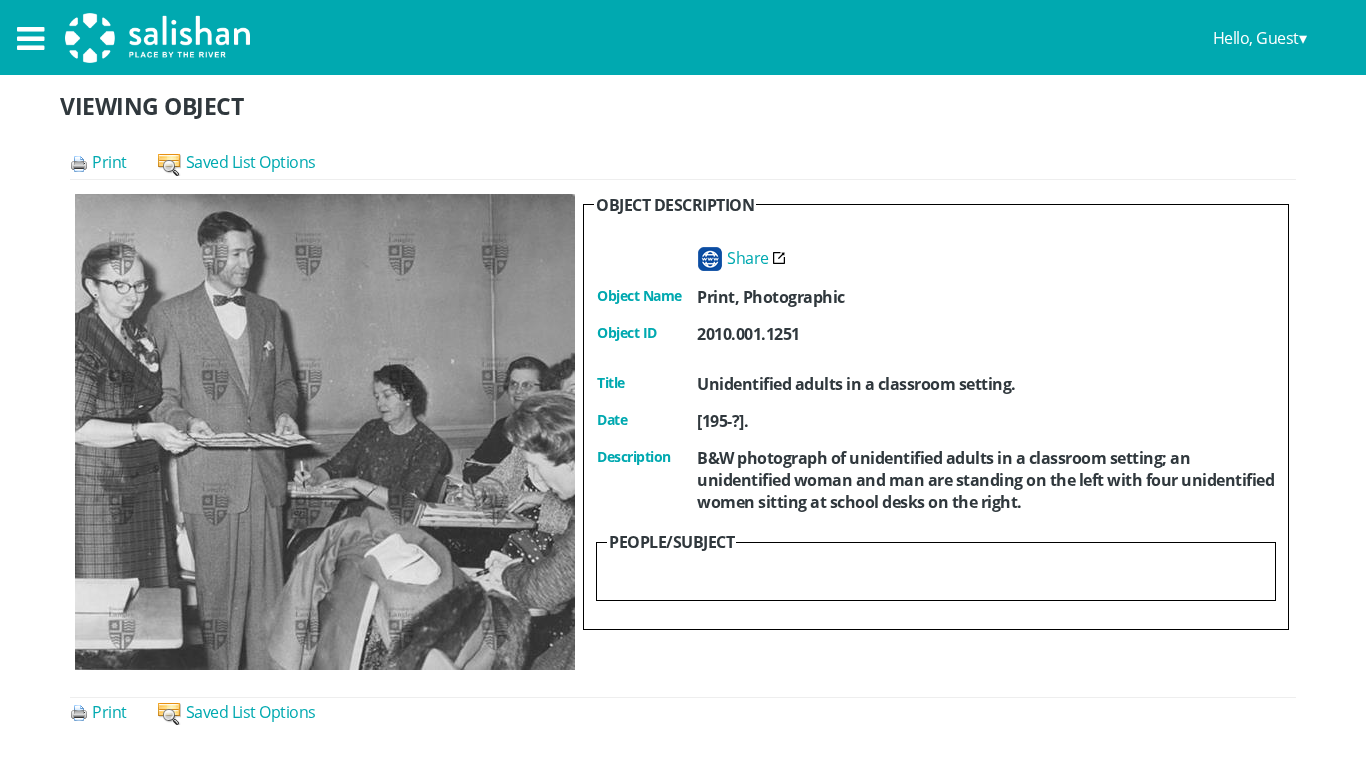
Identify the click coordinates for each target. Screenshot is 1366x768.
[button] (114, 162)
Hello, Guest (1256, 38)
